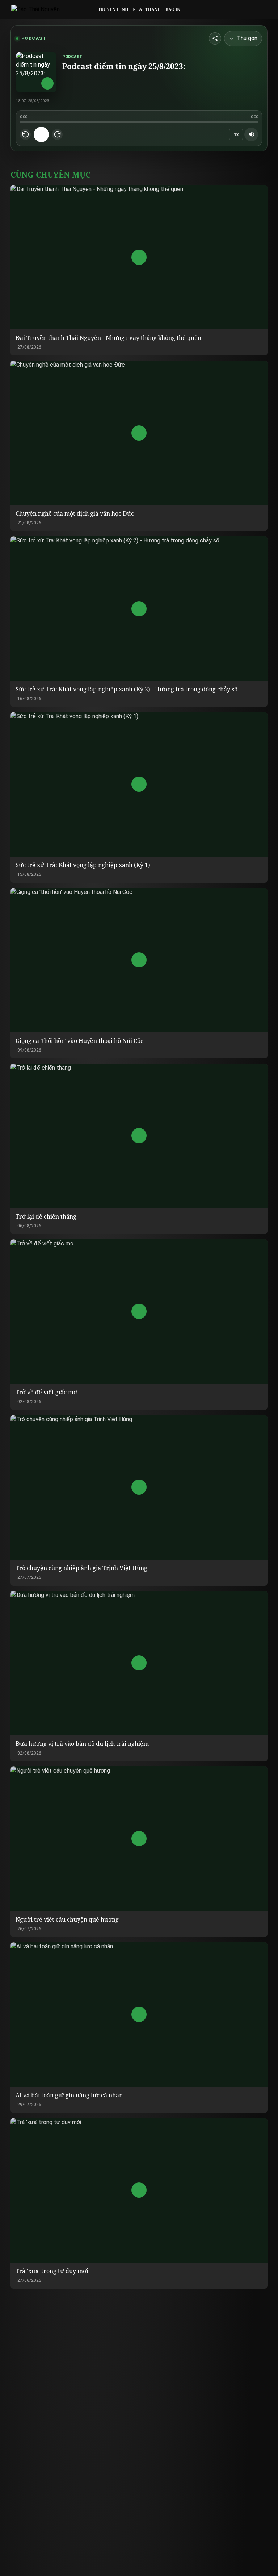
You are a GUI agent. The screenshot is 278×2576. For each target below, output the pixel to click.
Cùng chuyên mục (50, 174)
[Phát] (41, 134)
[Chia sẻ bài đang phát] (215, 38)
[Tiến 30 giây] (57, 134)
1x (236, 134)
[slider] (139, 122)
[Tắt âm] (251, 134)
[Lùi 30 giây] (25, 134)
